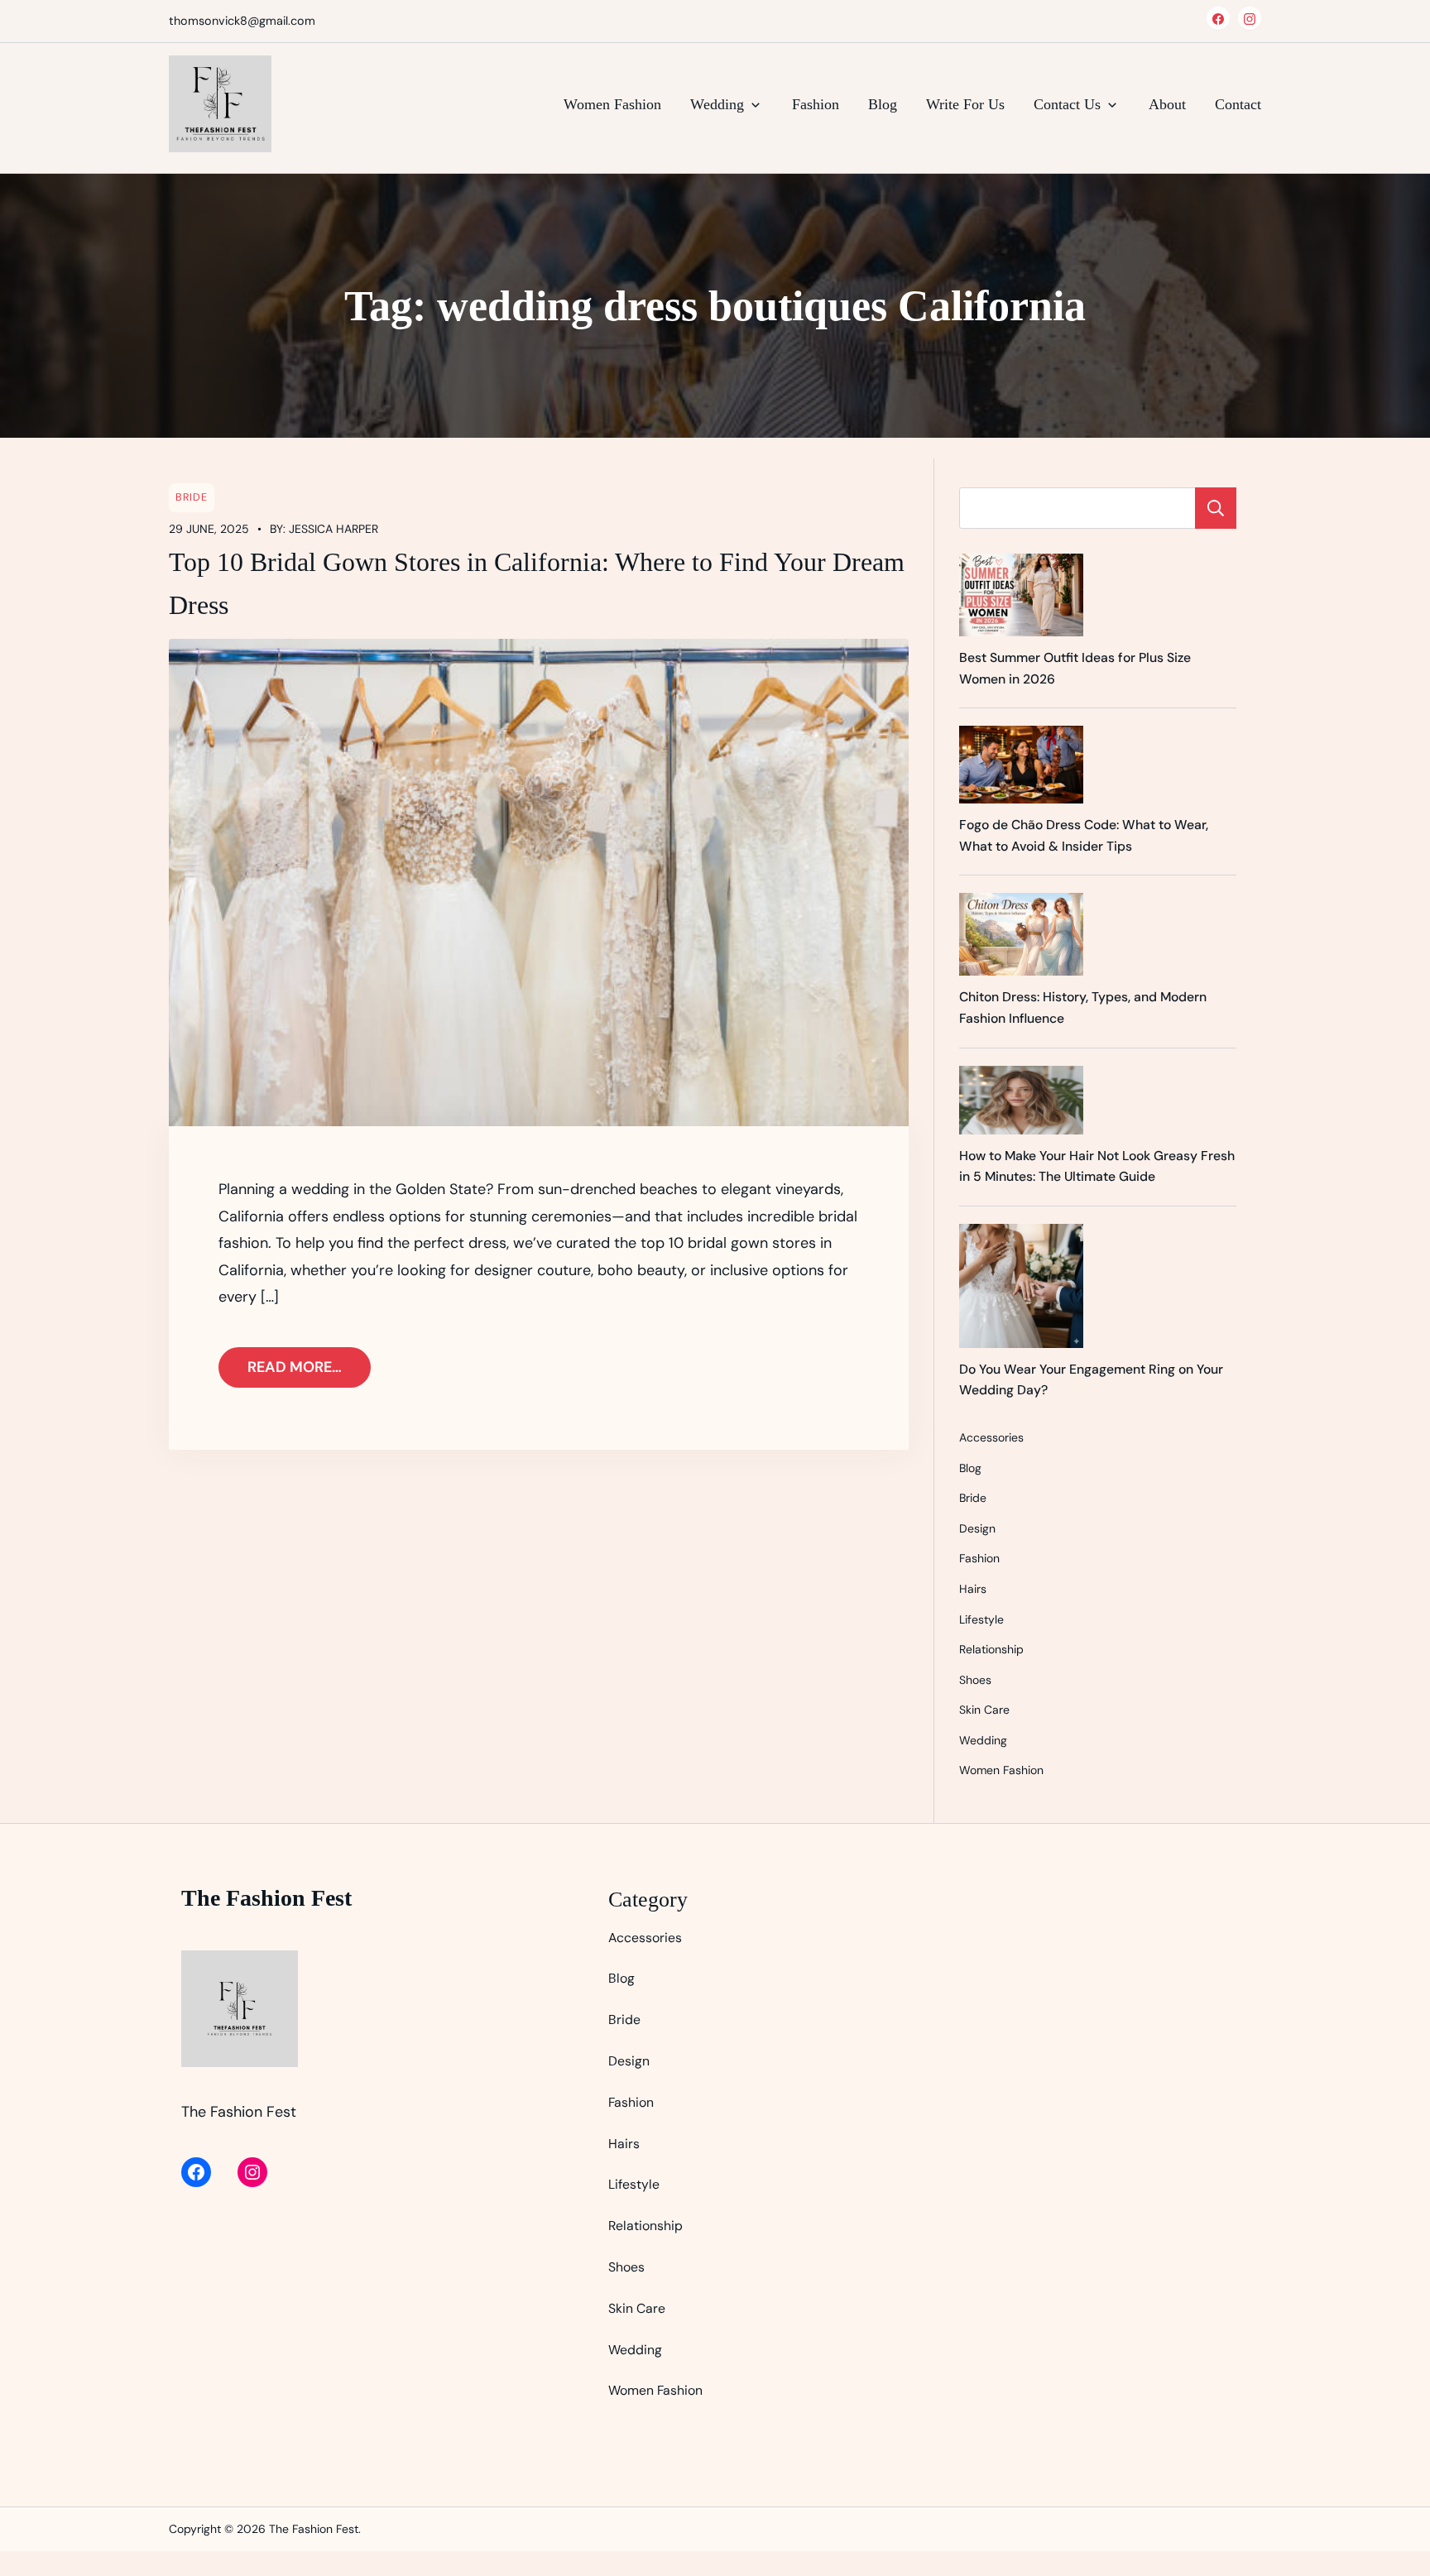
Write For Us (965, 104)
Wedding (717, 104)
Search (1216, 508)
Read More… (295, 1367)
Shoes (975, 1680)
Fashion (816, 104)
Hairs (973, 1589)
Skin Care (984, 1710)
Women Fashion (612, 104)
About (1167, 104)
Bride (192, 497)
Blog (883, 104)
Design (977, 1528)
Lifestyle (981, 1619)
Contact (1238, 104)
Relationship (991, 1649)
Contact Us (1067, 104)
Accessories (991, 1437)
